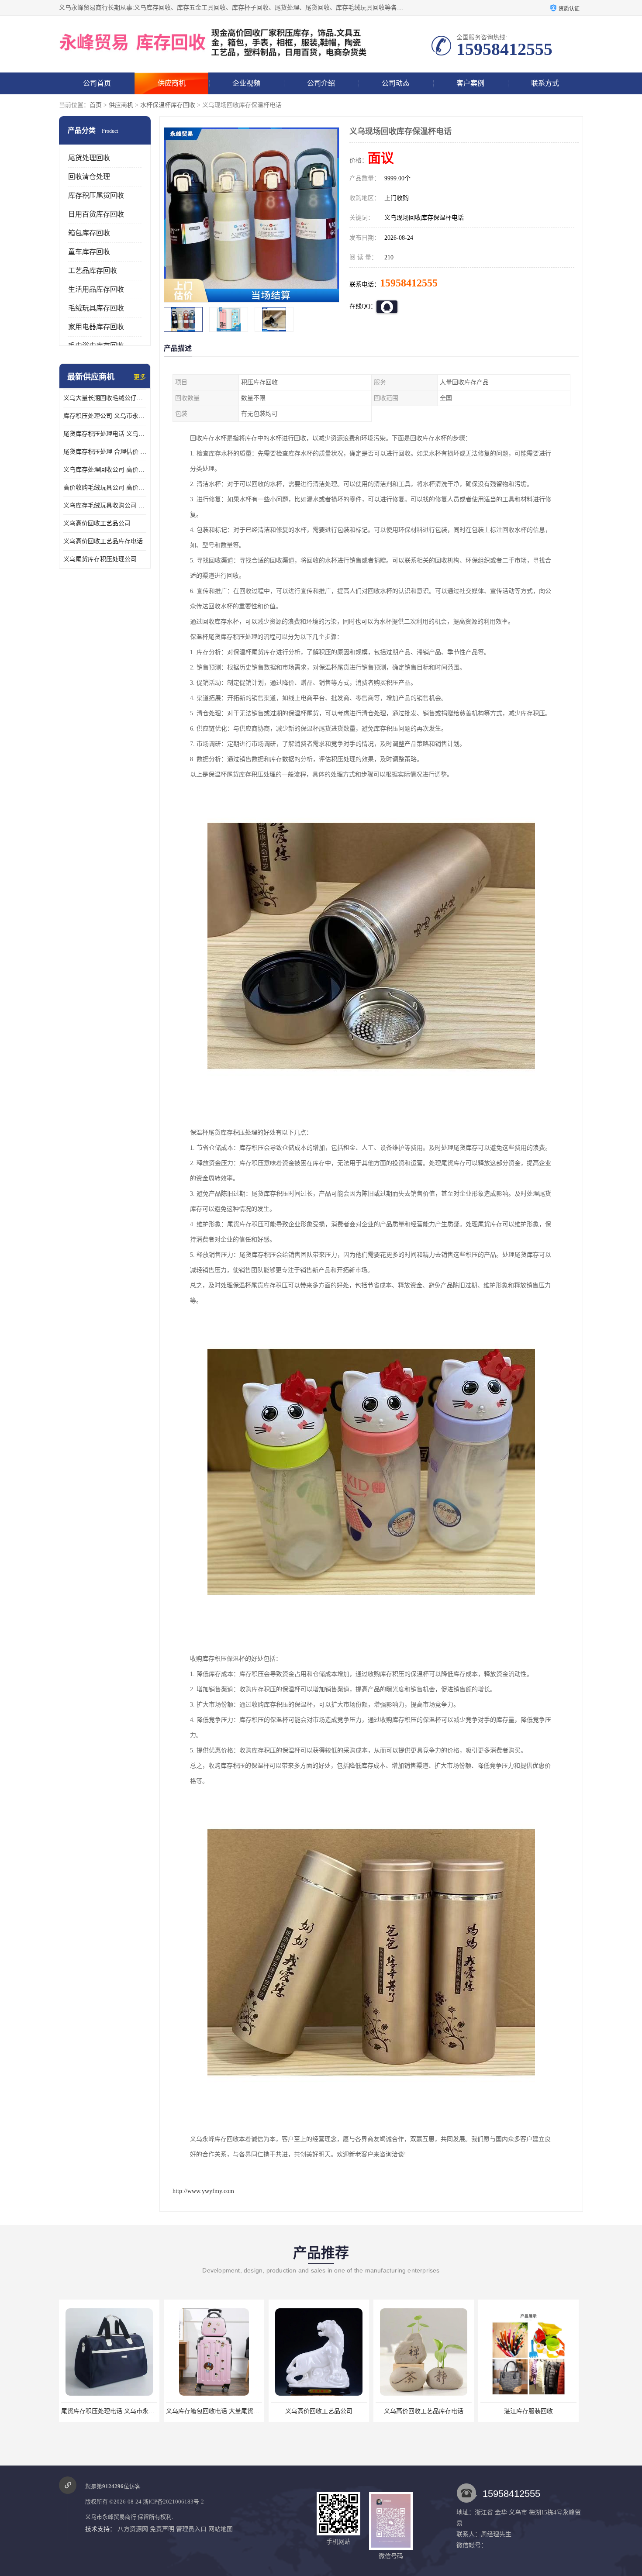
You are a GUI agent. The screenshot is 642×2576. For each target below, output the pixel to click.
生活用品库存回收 (96, 289)
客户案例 (470, 83)
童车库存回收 (89, 252)
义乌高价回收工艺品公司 (97, 523)
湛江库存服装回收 (424, 2411)
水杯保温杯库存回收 (168, 105)
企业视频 (246, 83)
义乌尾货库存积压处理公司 (100, 559)
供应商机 (172, 83)
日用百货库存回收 (96, 214)
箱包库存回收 (89, 233)
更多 (140, 377)
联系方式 (545, 83)
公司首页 (97, 83)
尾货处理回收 (89, 158)
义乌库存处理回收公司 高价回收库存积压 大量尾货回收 (105, 470)
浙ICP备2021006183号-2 (173, 2502)
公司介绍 (321, 83)
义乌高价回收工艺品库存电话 (103, 541)
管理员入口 (191, 2529)
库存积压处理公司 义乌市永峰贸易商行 (105, 416)
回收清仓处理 (89, 177)
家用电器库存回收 (96, 327)
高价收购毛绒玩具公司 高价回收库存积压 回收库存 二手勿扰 (105, 488)
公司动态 (396, 83)
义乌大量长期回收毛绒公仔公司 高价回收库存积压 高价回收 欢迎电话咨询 (105, 398)
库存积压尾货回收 (96, 195)
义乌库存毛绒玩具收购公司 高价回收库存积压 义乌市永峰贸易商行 (105, 505)
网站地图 (221, 2529)
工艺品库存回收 (93, 271)
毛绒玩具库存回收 (96, 308)
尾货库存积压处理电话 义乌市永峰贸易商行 (105, 434)
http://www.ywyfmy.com (203, 2191)
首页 (96, 105)
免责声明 (162, 2529)
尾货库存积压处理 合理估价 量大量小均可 (105, 452)
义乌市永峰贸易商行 (111, 2517)
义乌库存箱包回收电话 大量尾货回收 (111, 2411)
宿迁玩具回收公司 (528, 2411)
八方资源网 (133, 2529)
